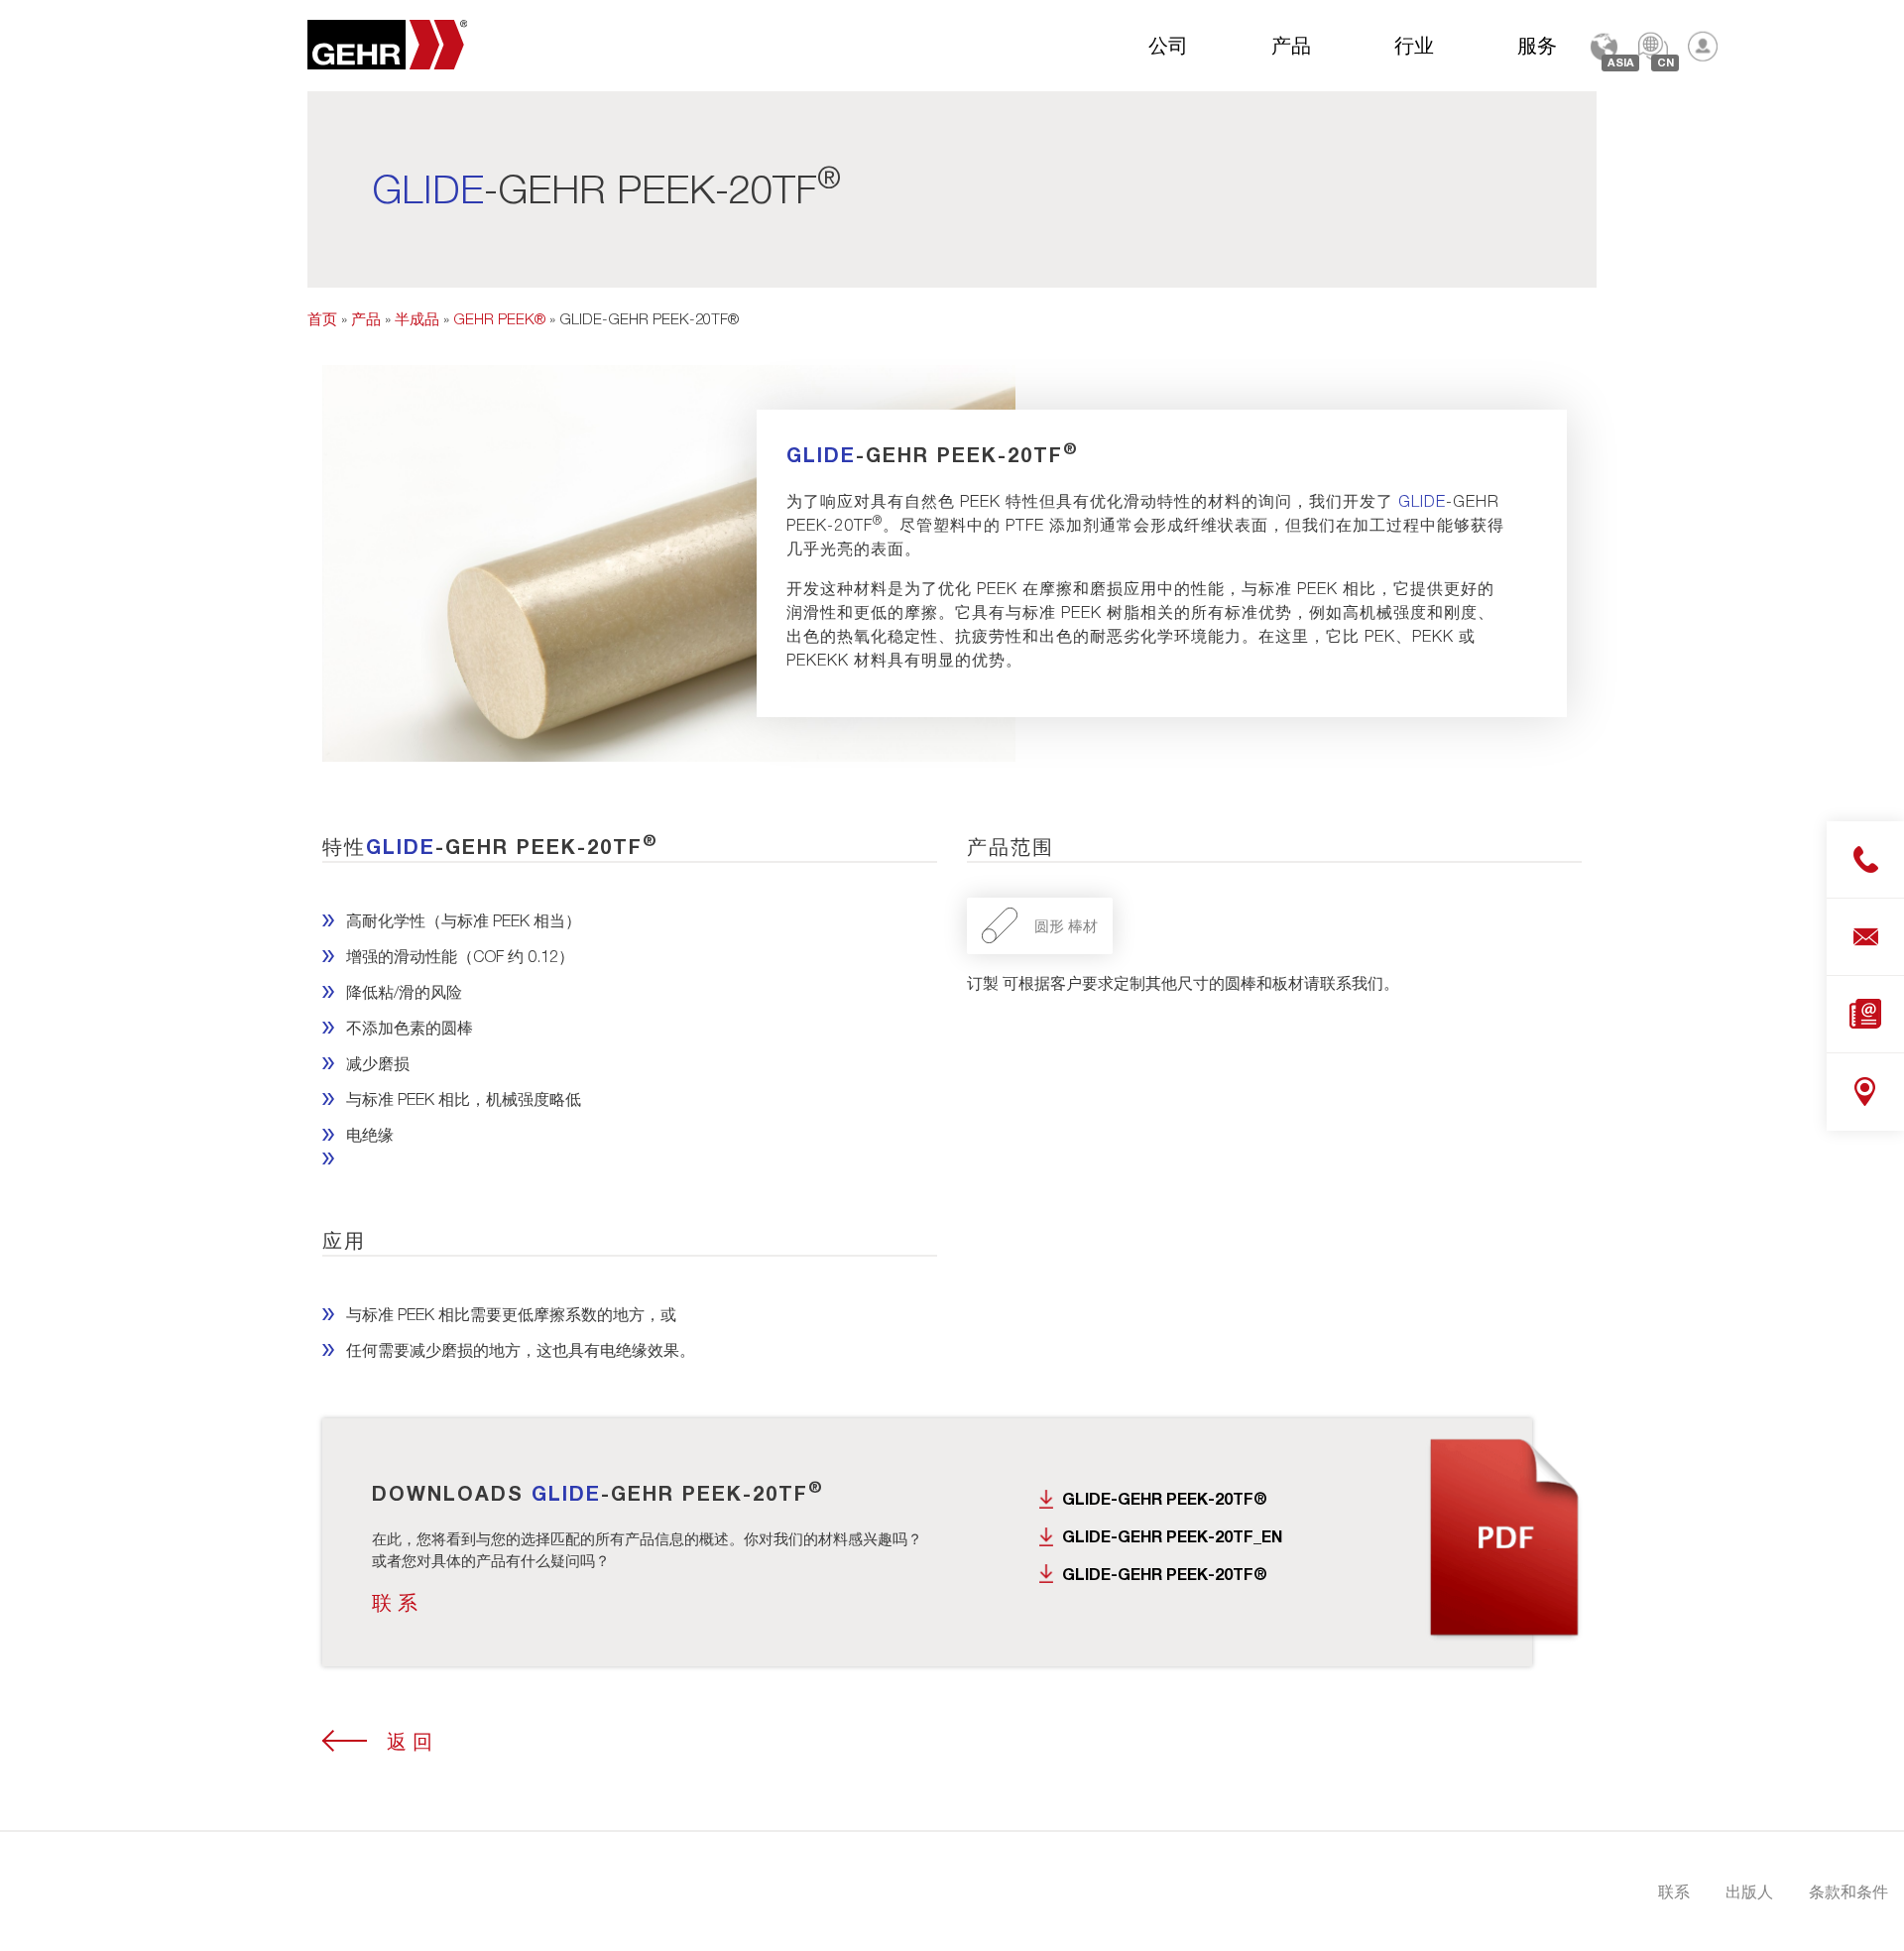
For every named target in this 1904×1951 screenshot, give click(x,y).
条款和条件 (1848, 1891)
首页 (322, 318)
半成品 (417, 318)
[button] (44, 1907)
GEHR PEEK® (499, 318)
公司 (1168, 45)
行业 (1414, 45)
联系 (398, 1602)
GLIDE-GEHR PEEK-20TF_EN (1172, 1536)
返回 (413, 1741)
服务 (1537, 45)
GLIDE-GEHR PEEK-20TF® (1165, 1498)
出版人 (1749, 1891)
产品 (1291, 45)
